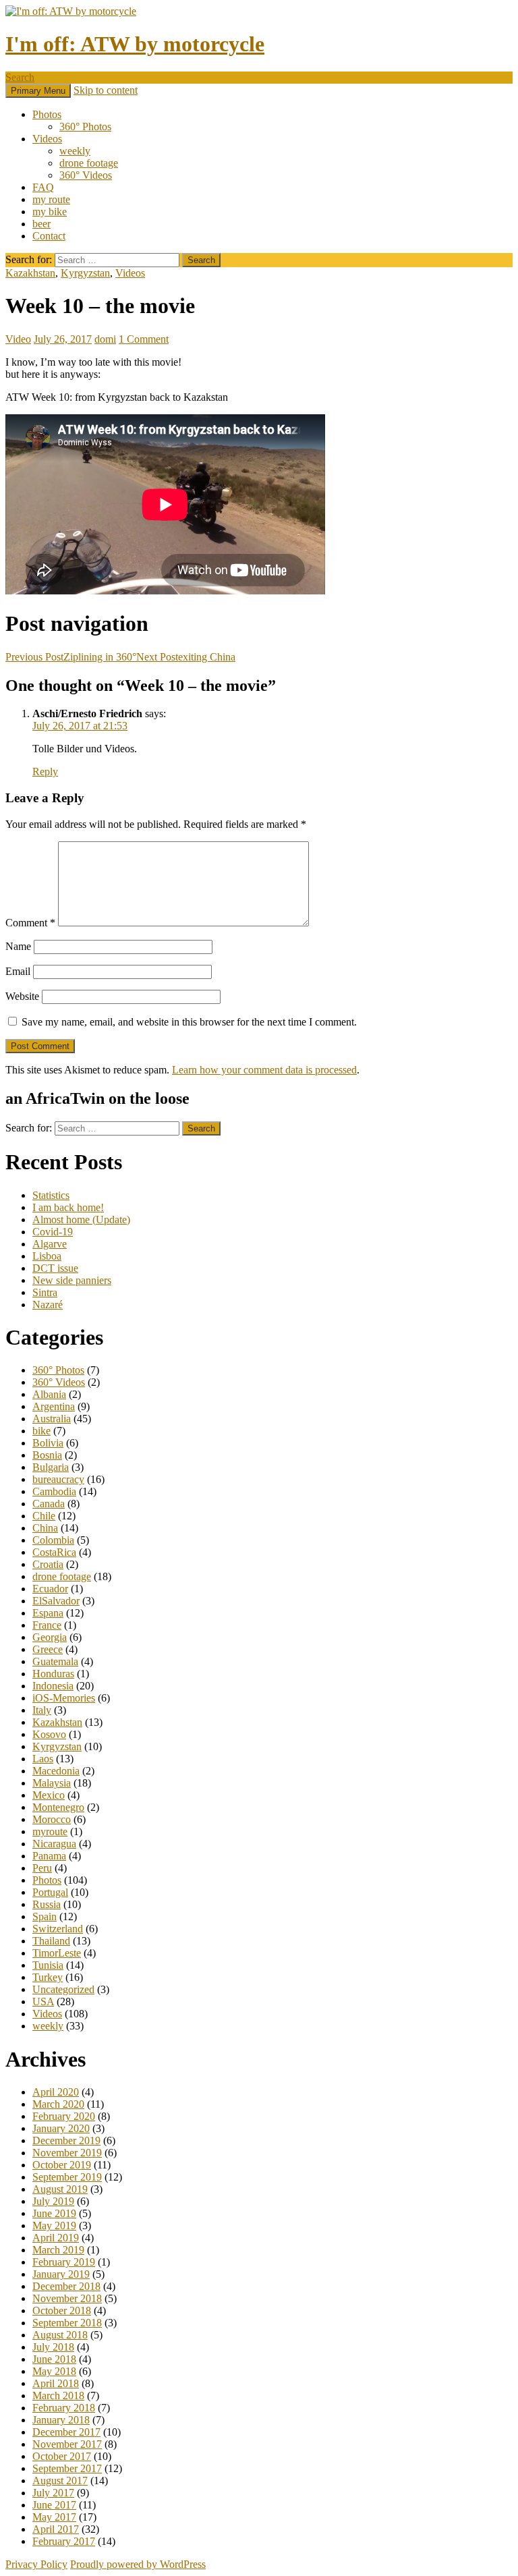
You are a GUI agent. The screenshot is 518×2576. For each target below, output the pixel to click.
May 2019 (54, 2225)
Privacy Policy (36, 2564)
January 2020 (61, 2128)
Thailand (51, 1941)
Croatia (48, 1564)
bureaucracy (58, 1479)
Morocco (52, 1819)
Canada (49, 1504)
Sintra (45, 1292)
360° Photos (85, 127)
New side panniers (72, 1280)
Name (18, 946)
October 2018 (62, 2311)
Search (20, 77)
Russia (47, 1904)
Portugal (50, 1892)
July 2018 (53, 2347)
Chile (44, 1516)
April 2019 (56, 2238)
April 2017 (56, 2529)
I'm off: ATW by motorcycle (135, 44)
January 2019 (61, 2274)
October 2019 (62, 2165)
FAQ (43, 187)
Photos (47, 114)
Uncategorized (63, 1989)
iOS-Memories (64, 1698)
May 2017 (54, 2517)
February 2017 (64, 2541)
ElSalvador (56, 1601)
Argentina (54, 1406)
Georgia (50, 1637)
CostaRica (54, 1552)
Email (18, 971)
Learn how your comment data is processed (264, 1070)
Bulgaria (51, 1467)
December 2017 (66, 2432)
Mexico (49, 1795)
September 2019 (67, 2177)
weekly (75, 151)
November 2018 (67, 2298)
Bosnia (47, 1455)
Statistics (51, 1195)
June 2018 (54, 2359)
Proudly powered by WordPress (138, 2564)
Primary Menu (38, 91)
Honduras (53, 1674)
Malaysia (52, 1783)
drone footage (89, 163)
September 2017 (67, 2468)
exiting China (186, 657)
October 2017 (62, 2456)
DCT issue (55, 1268)
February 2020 (64, 2116)
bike (41, 1431)
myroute (50, 1831)
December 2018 (66, 2286)
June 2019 (54, 2213)
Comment (30, 923)
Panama (49, 1856)
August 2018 (60, 2335)
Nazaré (48, 1305)
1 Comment (144, 339)
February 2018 (64, 2408)
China (45, 1528)
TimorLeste (57, 1953)
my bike (50, 212)
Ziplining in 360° (71, 657)
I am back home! (68, 1207)
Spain (45, 1916)
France (47, 1625)
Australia (52, 1419)
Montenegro (58, 1807)
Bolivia (48, 1443)
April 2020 (56, 2092)
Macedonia (56, 1771)
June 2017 (54, 2505)
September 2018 (67, 2323)
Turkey (48, 1977)
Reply (45, 772)
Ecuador (50, 1589)
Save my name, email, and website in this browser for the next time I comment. (189, 1022)
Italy (42, 1710)
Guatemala (55, 1661)
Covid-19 (53, 1232)
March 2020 (58, 2104)
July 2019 (53, 2201)
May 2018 (54, 2371)
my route (51, 199)
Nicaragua (54, 1844)
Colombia (53, 1540)
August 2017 (60, 2481)
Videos (47, 139)
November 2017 (67, 2444)
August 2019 (60, 2189)
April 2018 (56, 2383)
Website (22, 996)
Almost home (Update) (81, 1220)
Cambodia (54, 1491)
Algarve (50, 1244)
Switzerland (58, 1929)
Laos (43, 1759)
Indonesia (53, 1686)
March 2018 (58, 2396)
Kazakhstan (30, 273)
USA (43, 2001)
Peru (42, 1868)
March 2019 (58, 2250)
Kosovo (49, 1734)
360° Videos (86, 175)
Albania (49, 1394)
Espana (48, 1613)
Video (18, 339)
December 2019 (66, 2140)
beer (41, 224)
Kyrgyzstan (85, 273)
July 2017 (53, 2493)
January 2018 (61, 2420)
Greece (48, 1649)
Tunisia (48, 1965)
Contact (49, 236)
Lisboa (47, 1256)
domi (105, 339)
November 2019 (67, 2153)
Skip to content (106, 90)
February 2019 (64, 2262)
